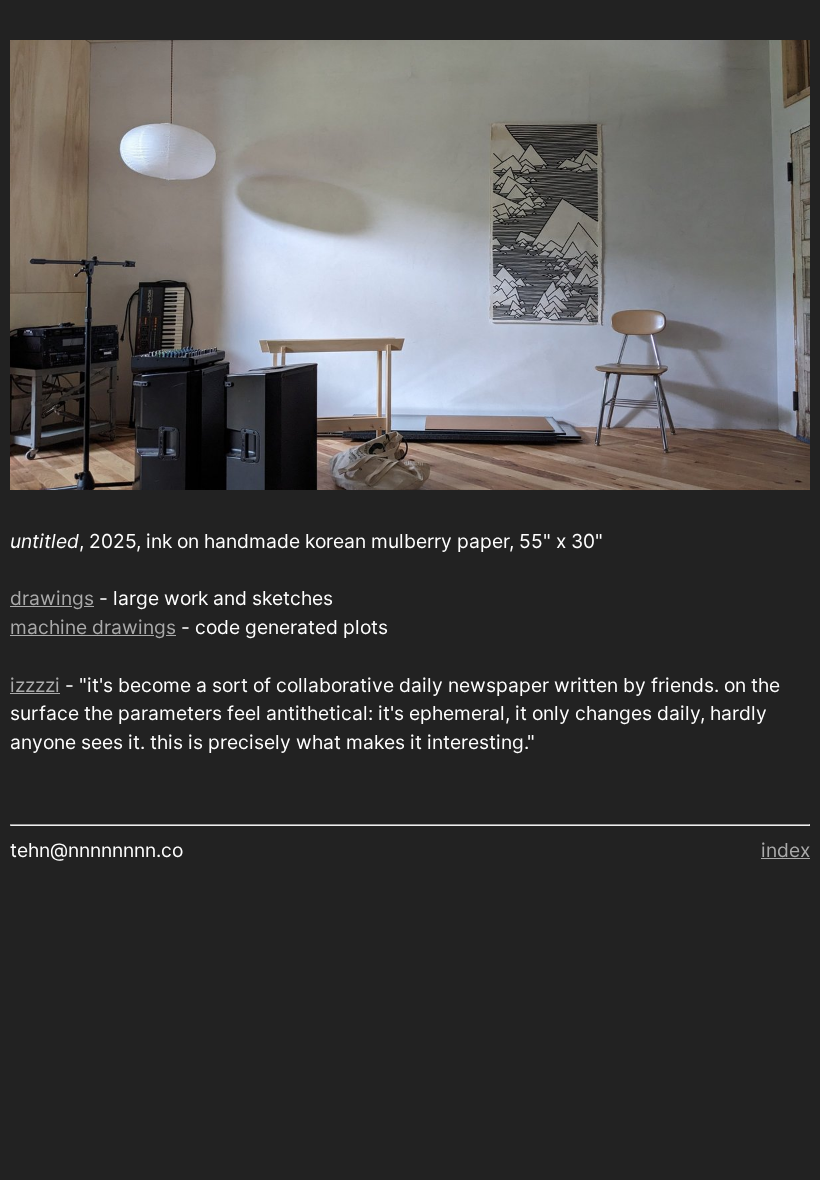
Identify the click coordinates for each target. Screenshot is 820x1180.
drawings (52, 598)
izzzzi (35, 685)
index (785, 850)
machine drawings (93, 627)
